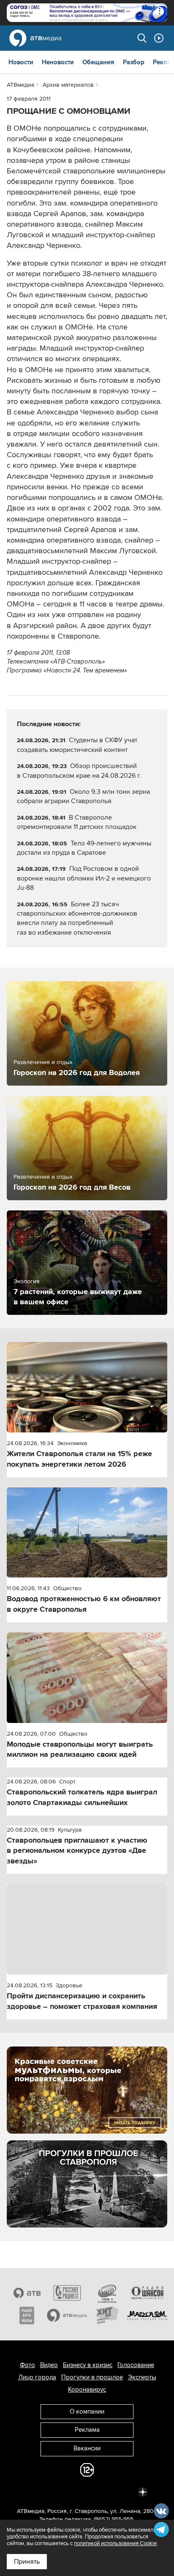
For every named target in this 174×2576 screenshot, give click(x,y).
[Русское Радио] (67, 2293)
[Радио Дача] (27, 2315)
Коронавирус (87, 2389)
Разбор (134, 62)
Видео (49, 2365)
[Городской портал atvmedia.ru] (67, 2315)
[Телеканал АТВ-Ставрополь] (27, 2293)
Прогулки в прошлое (92, 2377)
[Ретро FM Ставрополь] (107, 2293)
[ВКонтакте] (31, 2491)
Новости (21, 62)
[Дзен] (143, 2491)
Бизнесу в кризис (88, 2365)
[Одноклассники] (68, 2491)
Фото (27, 2365)
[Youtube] (106, 2491)
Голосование (136, 2365)
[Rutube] (124, 2491)
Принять (27, 2562)
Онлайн (159, 38)
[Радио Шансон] (147, 2293)
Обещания (98, 62)
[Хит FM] (107, 2315)
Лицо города (37, 2377)
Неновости (58, 62)
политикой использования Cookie (115, 2543)
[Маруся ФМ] (147, 2315)
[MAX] (87, 2491)
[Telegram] (50, 2491)
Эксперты (142, 2377)
